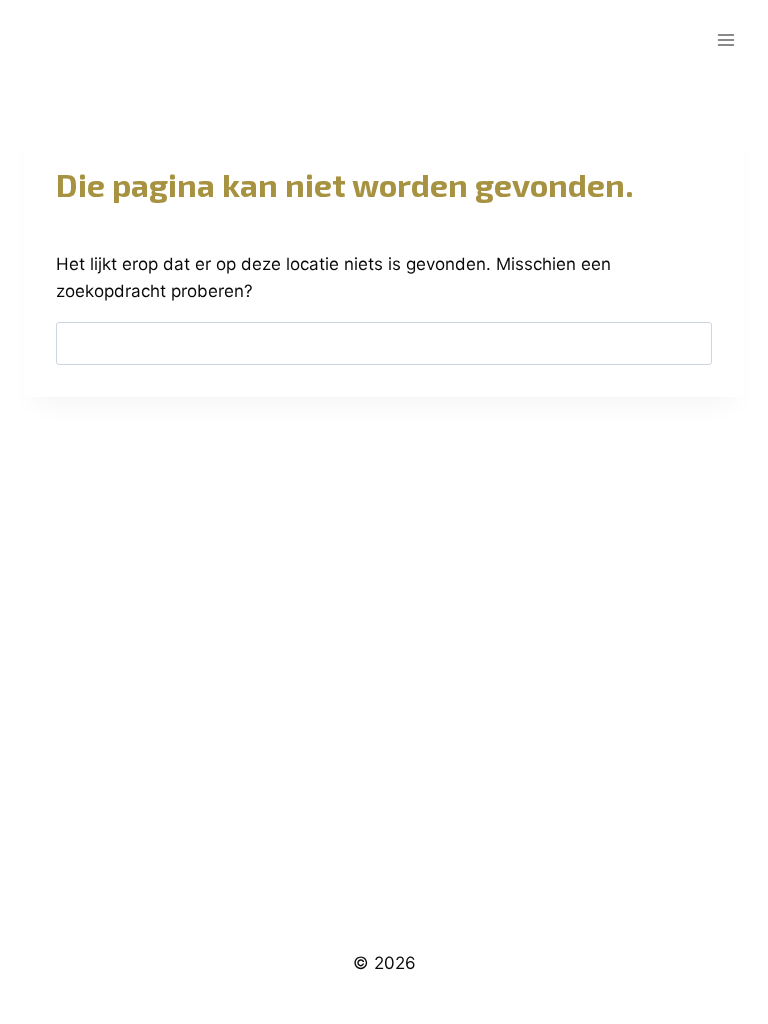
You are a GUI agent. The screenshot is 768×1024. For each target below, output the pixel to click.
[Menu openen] (725, 39)
